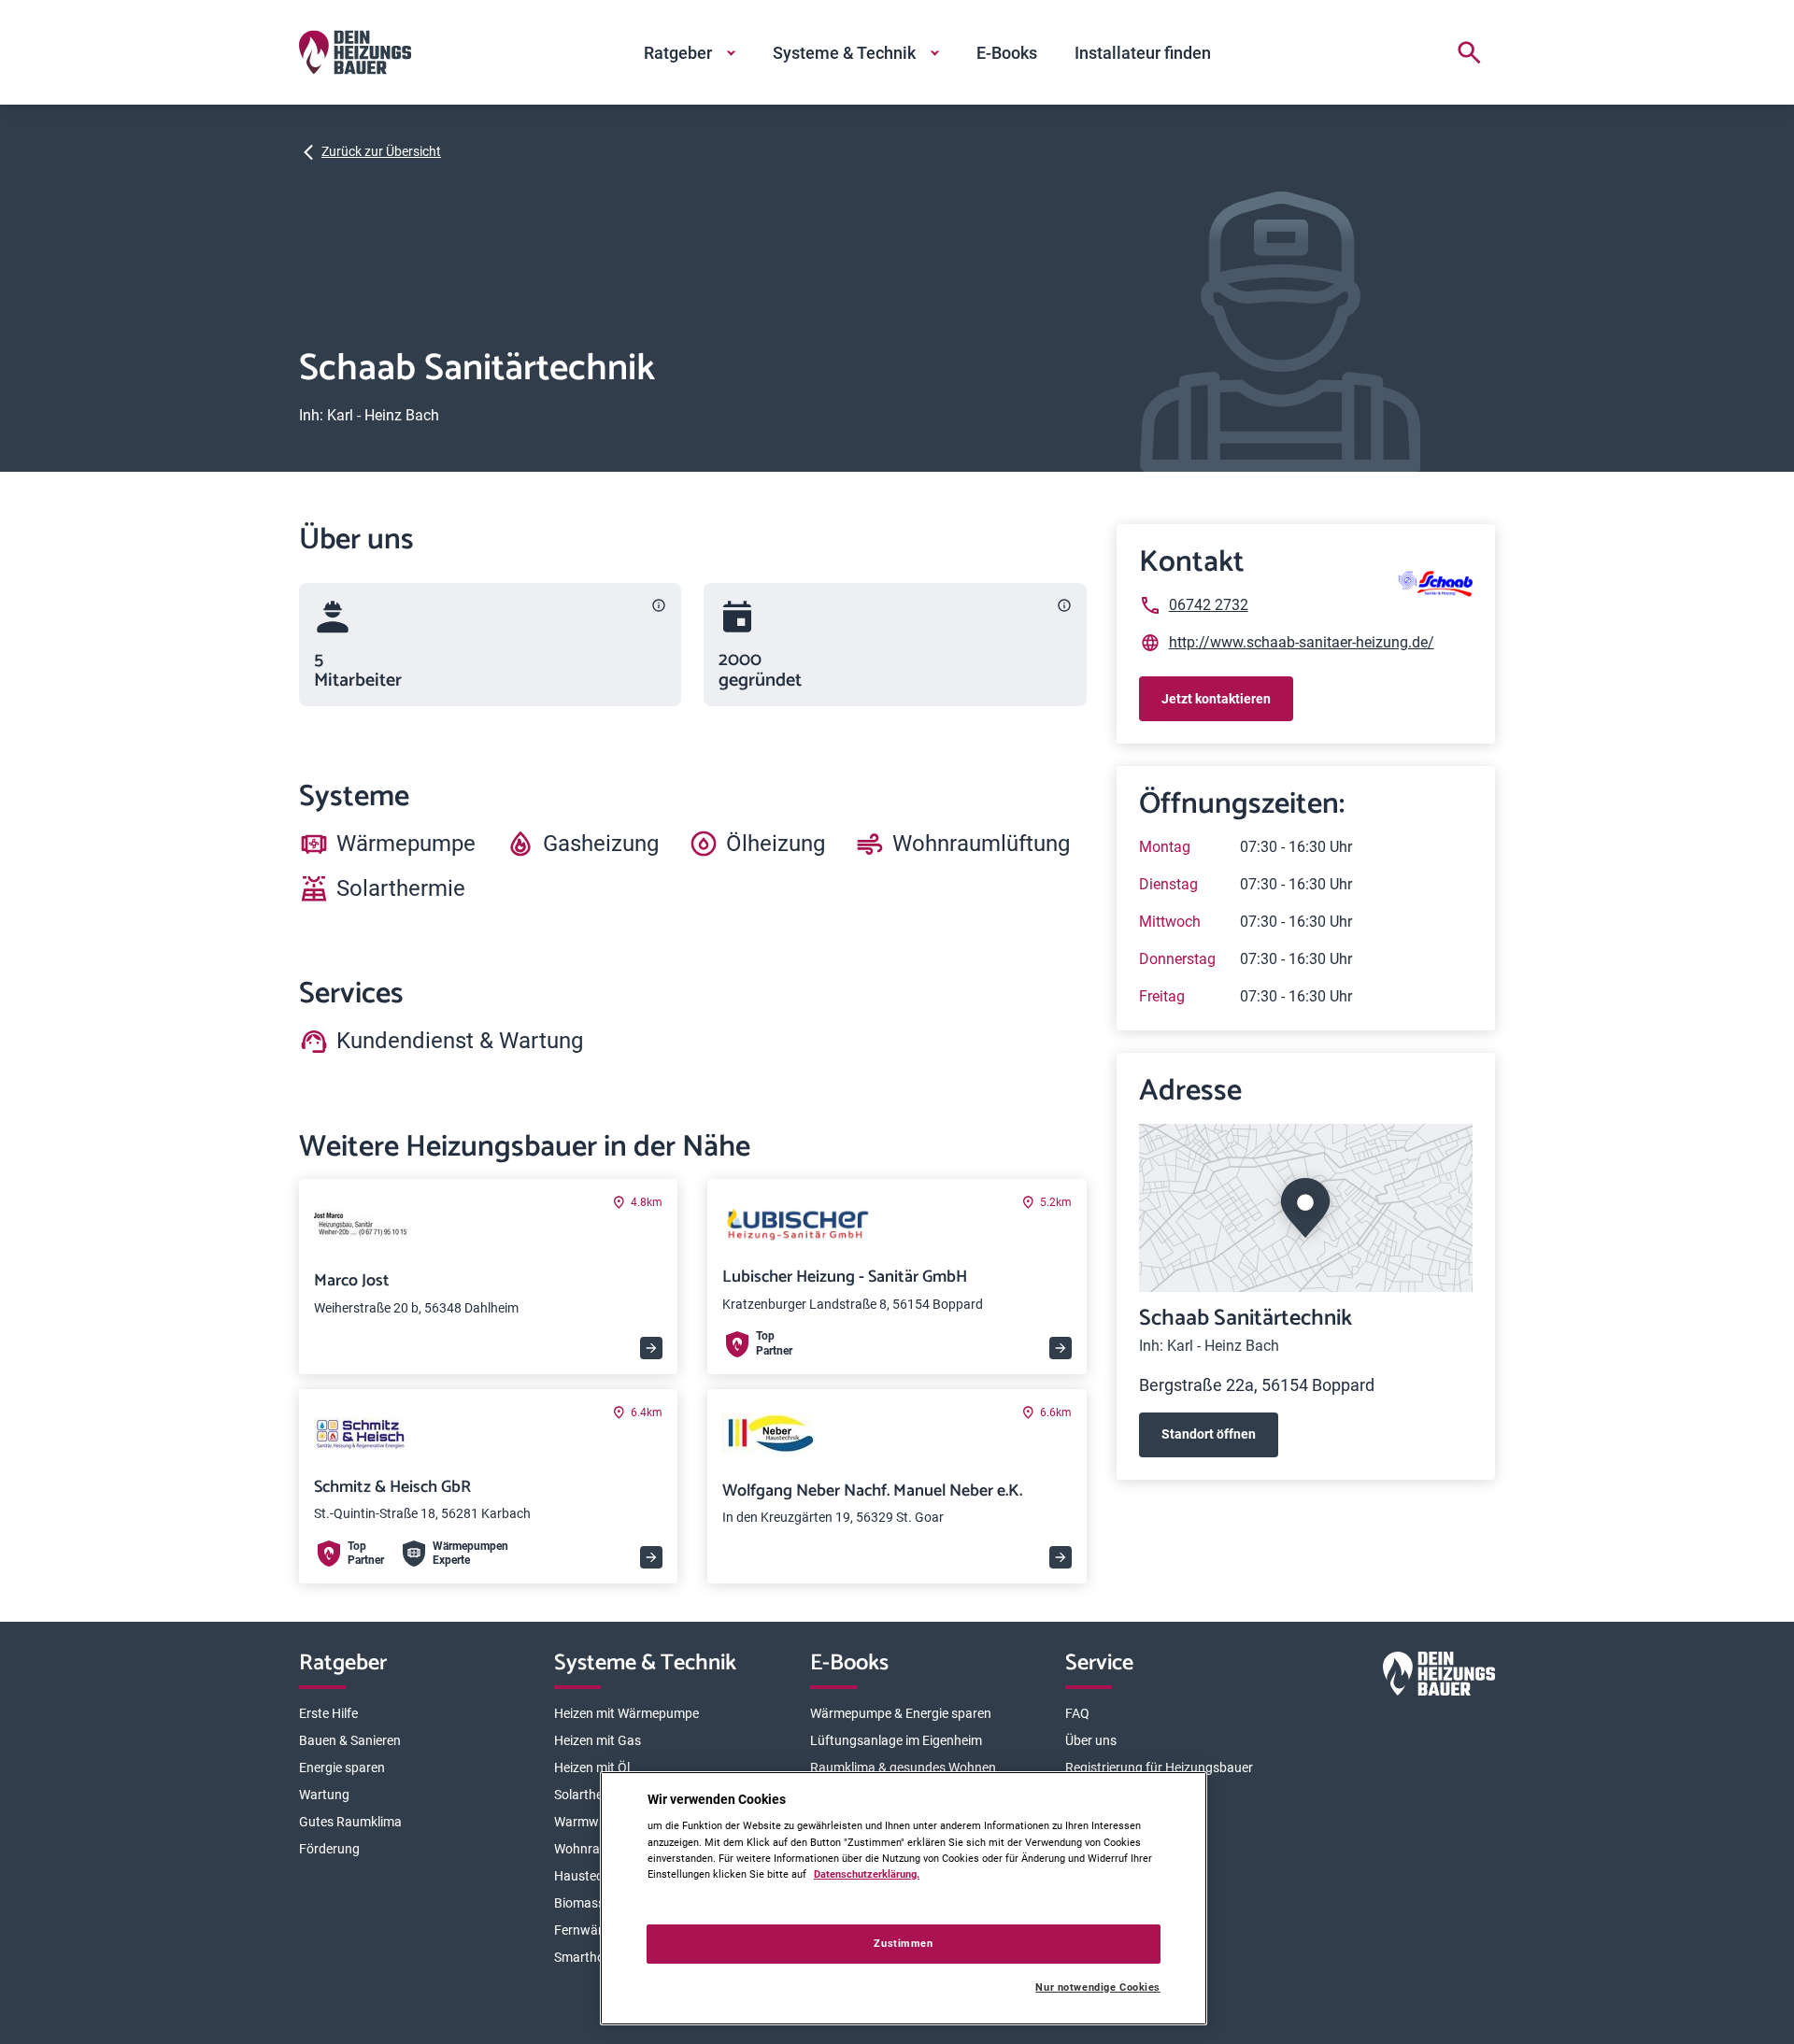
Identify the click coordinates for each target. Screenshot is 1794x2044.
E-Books (1007, 53)
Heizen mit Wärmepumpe (626, 1713)
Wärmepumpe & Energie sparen (901, 1713)
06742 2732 (1209, 605)
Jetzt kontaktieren (1216, 699)
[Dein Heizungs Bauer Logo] (1439, 1677)
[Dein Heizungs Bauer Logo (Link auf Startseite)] (355, 52)
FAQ (1077, 1713)
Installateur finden (1143, 53)
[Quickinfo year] (1064, 605)
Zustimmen (903, 1943)
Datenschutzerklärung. (867, 1874)
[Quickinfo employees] (659, 605)
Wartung (324, 1795)
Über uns (1091, 1740)
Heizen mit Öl (592, 1767)
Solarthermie (591, 1795)
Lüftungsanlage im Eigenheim (896, 1740)
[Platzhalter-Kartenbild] (1306, 1208)
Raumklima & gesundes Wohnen (903, 1767)
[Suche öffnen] (1469, 52)
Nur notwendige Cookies (1098, 1987)
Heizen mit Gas (598, 1740)
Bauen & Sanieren (350, 1740)
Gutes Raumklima (350, 1822)
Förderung (329, 1849)
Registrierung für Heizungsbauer (1159, 1767)
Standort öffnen (1209, 1434)
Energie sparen (342, 1767)
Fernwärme (587, 1930)
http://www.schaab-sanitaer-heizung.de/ (1302, 642)
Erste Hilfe (328, 1713)
